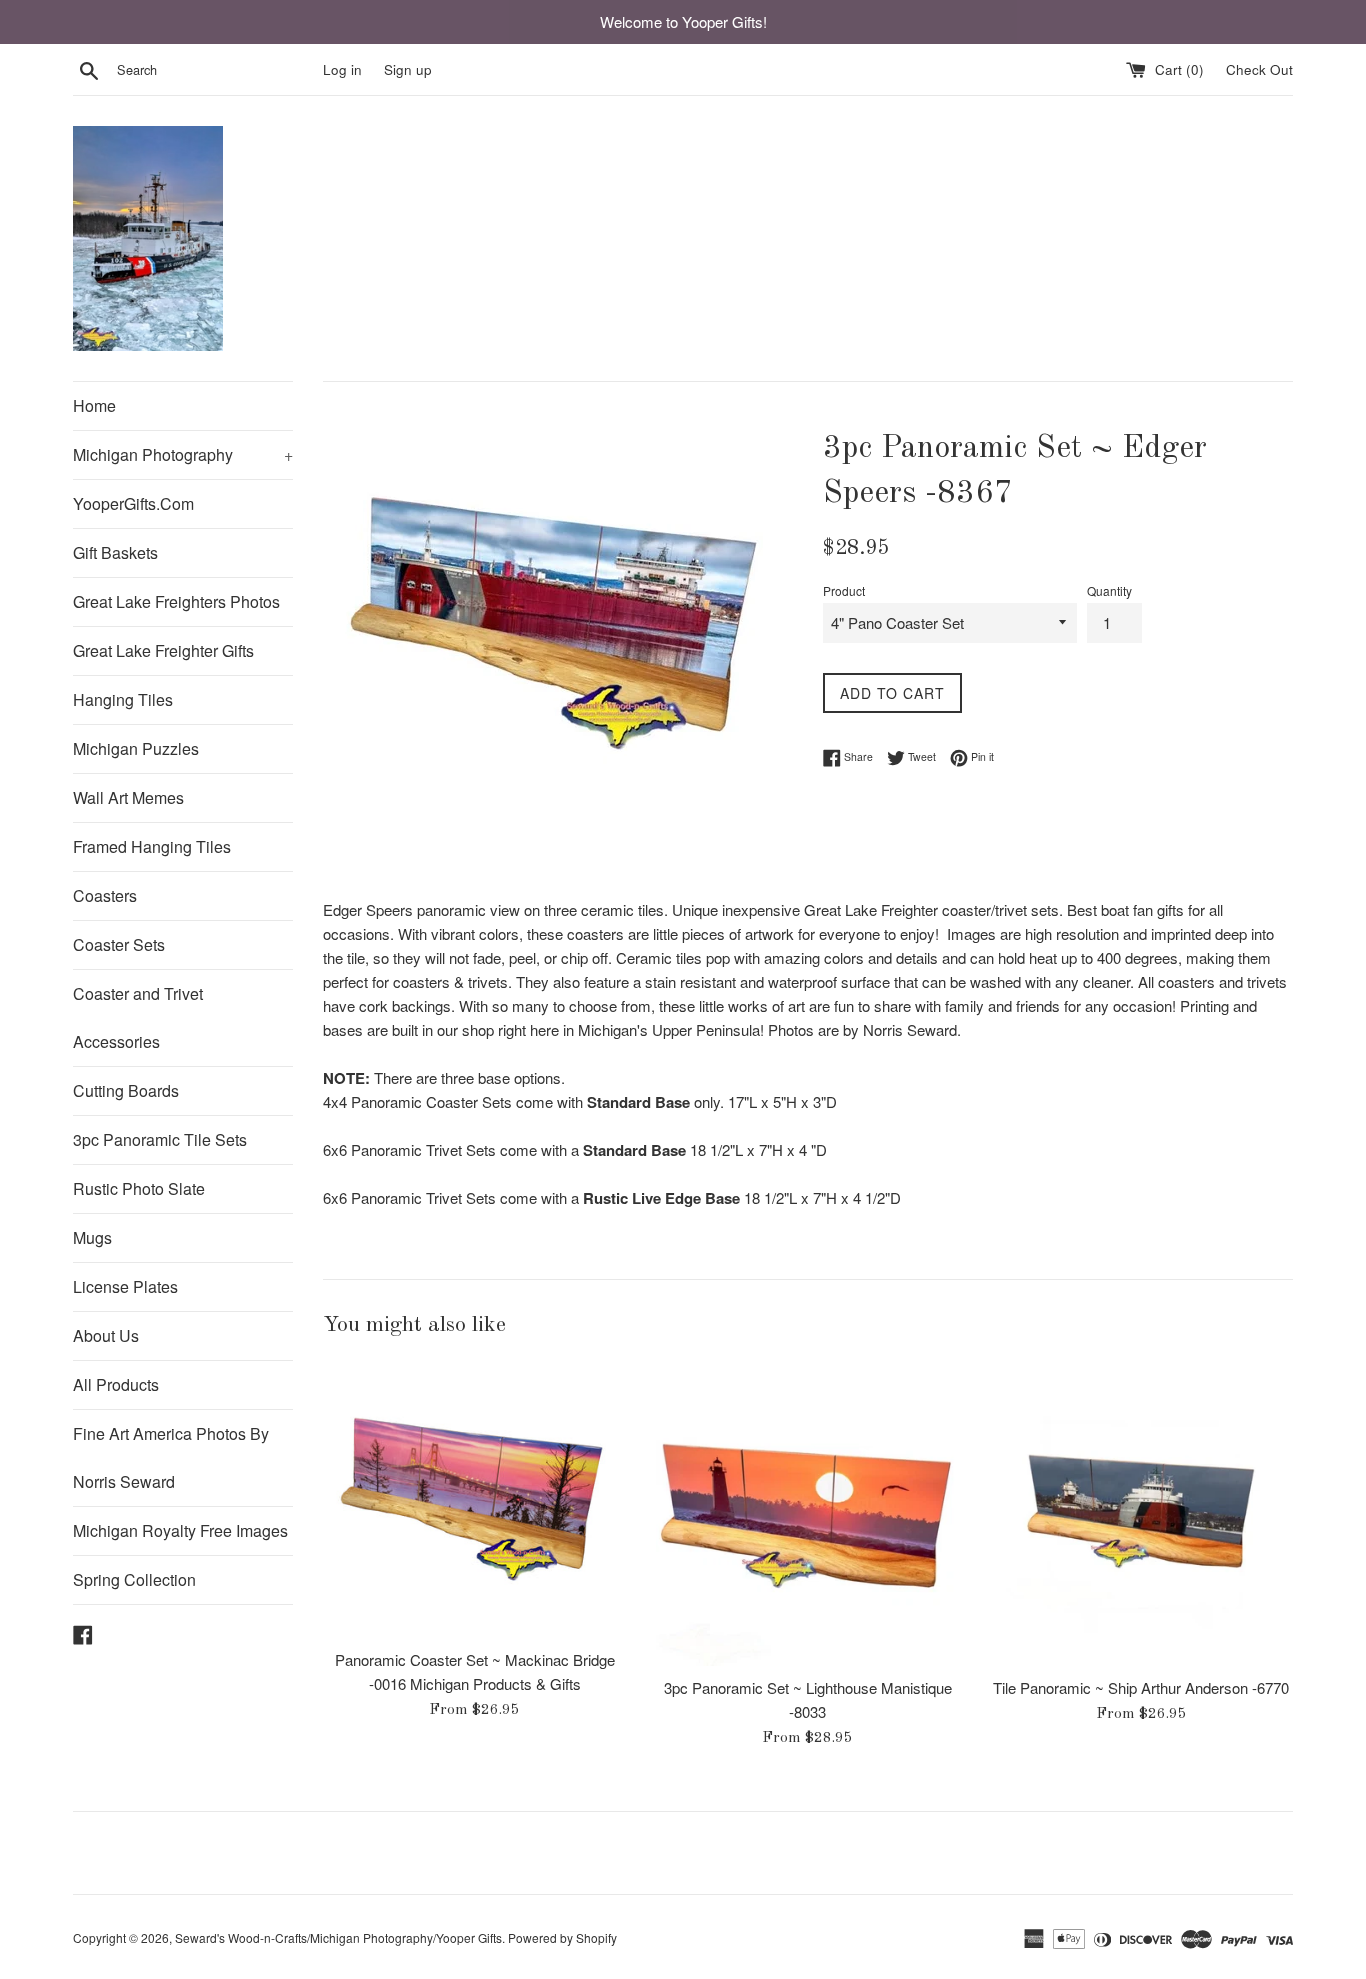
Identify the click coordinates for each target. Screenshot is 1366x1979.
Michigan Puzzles (136, 748)
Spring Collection (134, 1579)
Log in (342, 69)
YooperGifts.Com (133, 503)
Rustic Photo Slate (139, 1188)
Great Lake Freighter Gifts (163, 650)
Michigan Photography (183, 454)
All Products (116, 1384)
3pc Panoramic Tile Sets (160, 1139)
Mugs (92, 1237)
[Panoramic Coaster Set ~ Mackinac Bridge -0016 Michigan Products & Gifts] (474, 1500)
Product (844, 590)
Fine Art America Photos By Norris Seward (171, 1457)
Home (94, 405)
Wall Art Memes (128, 797)
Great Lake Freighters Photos (176, 601)
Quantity (1109, 590)
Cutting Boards (126, 1090)
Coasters (105, 895)
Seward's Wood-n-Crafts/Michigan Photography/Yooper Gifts (338, 1937)
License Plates (125, 1286)
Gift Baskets (115, 552)
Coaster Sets (119, 944)
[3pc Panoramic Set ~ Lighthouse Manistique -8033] (807, 1514)
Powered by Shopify (562, 1937)
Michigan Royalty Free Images (180, 1530)
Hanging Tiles (123, 699)
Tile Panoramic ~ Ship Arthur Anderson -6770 (1141, 1687)
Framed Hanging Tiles (152, 846)
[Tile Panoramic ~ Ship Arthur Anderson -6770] (1141, 1514)
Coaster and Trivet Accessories (138, 1017)
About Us (106, 1335)
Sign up (408, 69)
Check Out (1259, 69)
